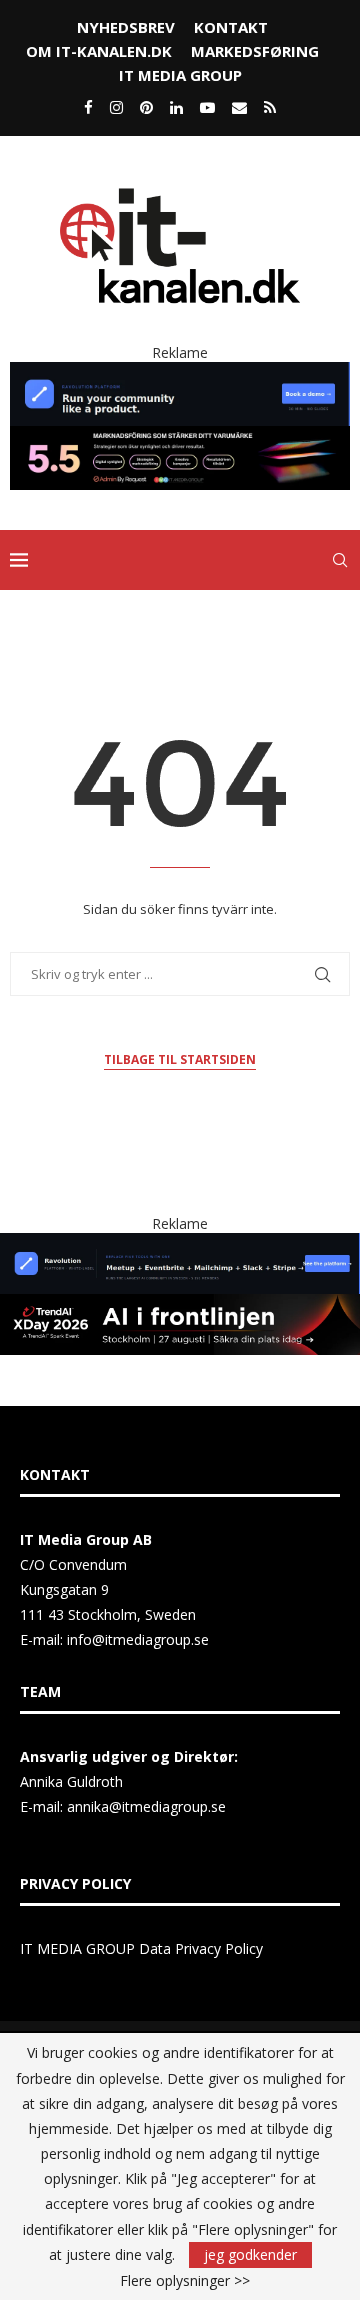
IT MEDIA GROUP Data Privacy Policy (141, 1948)
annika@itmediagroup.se (146, 1806)
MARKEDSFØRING (255, 51)
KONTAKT (231, 27)
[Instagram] (116, 107)
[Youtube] (207, 107)
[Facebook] (88, 107)
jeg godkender (250, 2254)
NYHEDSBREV (126, 27)
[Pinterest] (146, 107)
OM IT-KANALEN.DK (99, 51)
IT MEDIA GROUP (180, 75)
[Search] (340, 560)
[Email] (239, 107)
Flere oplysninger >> (185, 2281)
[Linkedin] (176, 107)
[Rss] (270, 107)
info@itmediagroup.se (138, 1639)
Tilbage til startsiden (180, 1059)
